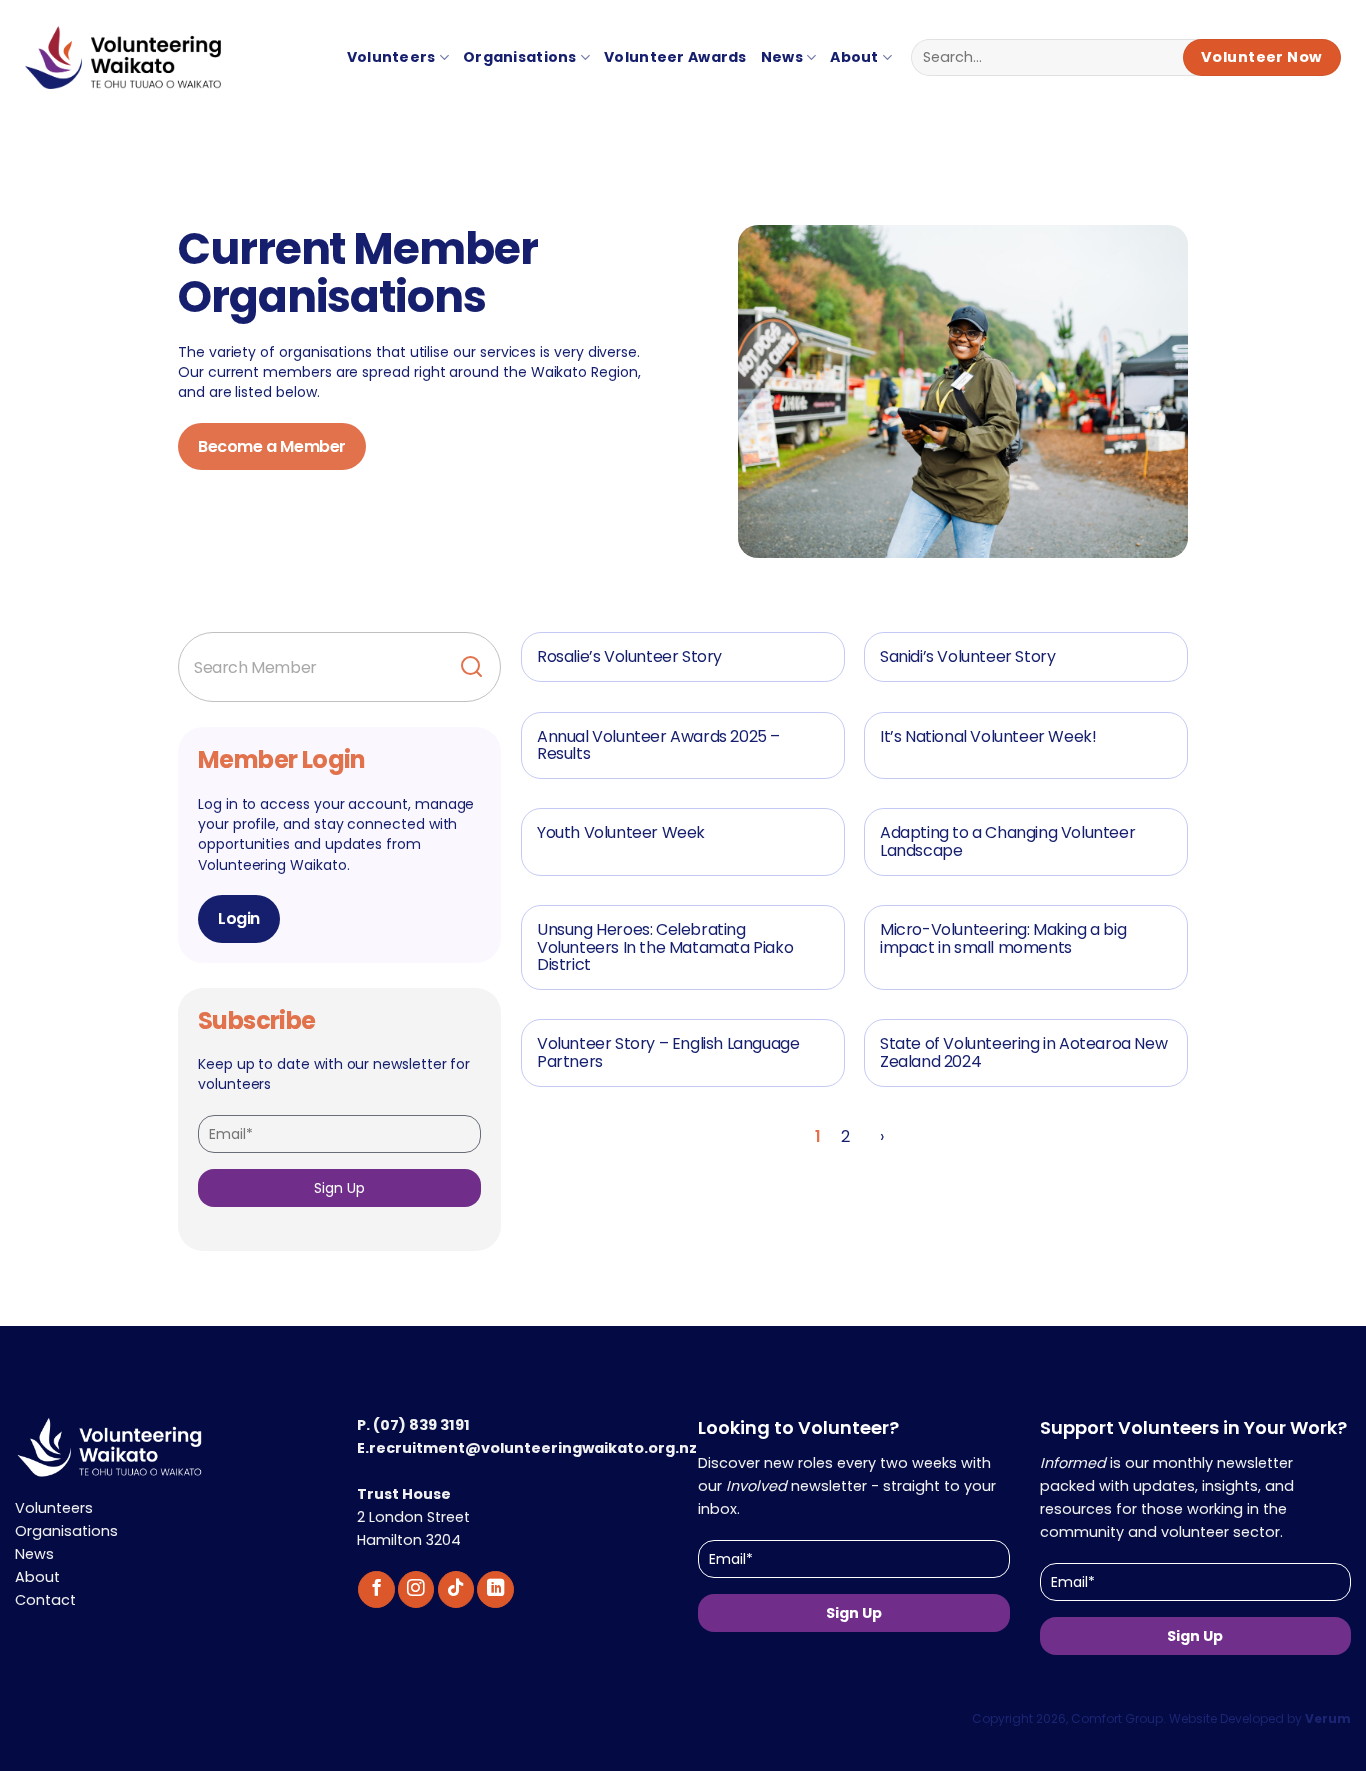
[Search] (471, 667)
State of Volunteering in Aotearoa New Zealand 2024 (1023, 1052)
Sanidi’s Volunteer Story (967, 657)
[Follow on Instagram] (416, 1589)
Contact (45, 1600)
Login (239, 918)
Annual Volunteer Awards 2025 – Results (658, 745)
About (854, 57)
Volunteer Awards (675, 57)
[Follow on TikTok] (456, 1589)
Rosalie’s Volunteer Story (629, 657)
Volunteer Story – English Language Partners (668, 1052)
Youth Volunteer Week (621, 833)
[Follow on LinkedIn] (495, 1589)
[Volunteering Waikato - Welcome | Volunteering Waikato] (112, 67)
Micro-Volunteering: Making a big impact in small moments (1003, 938)
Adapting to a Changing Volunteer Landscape (1007, 841)
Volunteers (391, 57)
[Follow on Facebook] (376, 1589)
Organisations (520, 57)
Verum (1328, 1718)
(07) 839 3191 (421, 1425)
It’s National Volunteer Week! (988, 737)
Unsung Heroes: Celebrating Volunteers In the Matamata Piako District (665, 947)
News (782, 57)
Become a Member (272, 446)
